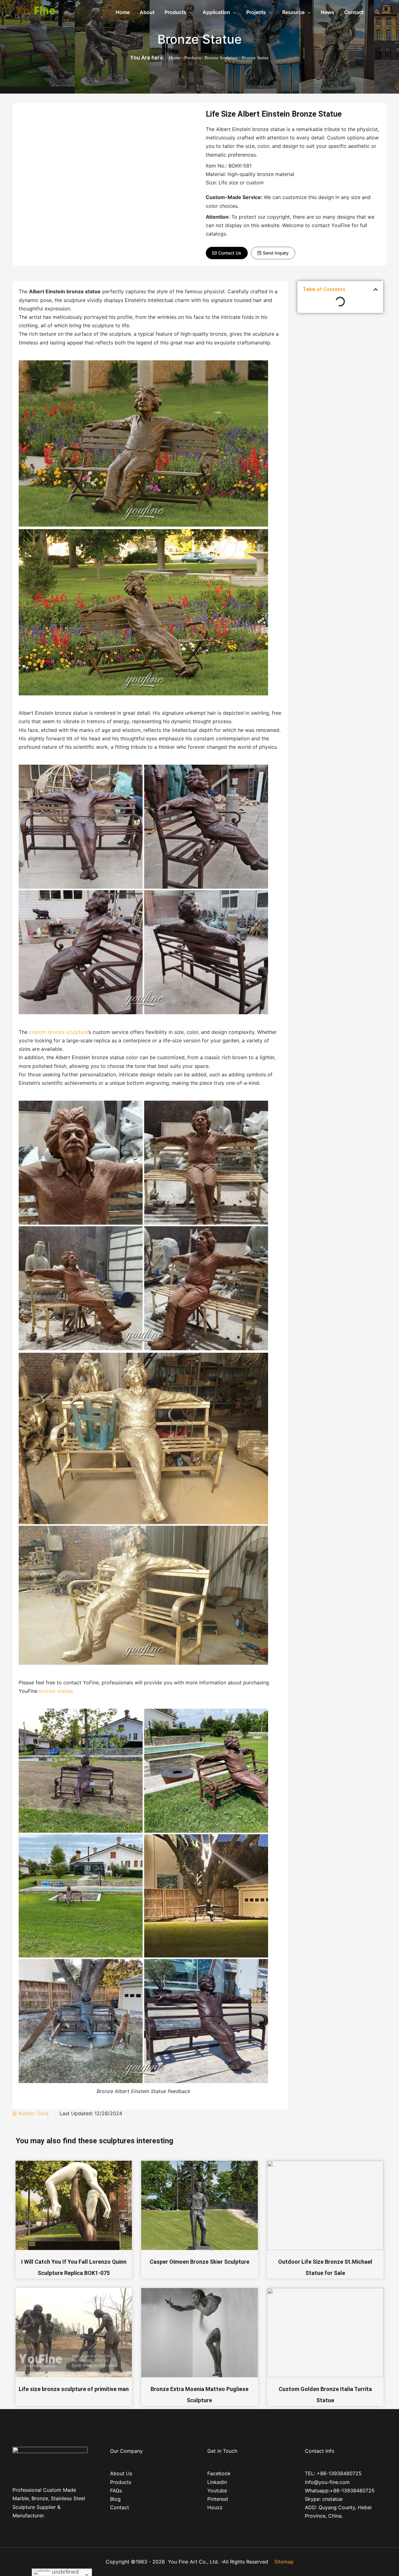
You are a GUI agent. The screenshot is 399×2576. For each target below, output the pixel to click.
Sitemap (284, 2562)
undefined (65, 2572)
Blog (115, 2499)
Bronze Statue (200, 39)
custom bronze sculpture (58, 1032)
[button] (227, 253)
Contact (120, 2507)
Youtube (217, 2491)
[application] (190, 12)
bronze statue (55, 1691)
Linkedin (217, 2482)
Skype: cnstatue (324, 2499)
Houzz (215, 2507)
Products (193, 58)
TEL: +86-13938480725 (333, 2473)
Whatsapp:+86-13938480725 (340, 2491)
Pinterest (218, 2499)
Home (175, 58)
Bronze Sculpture (221, 58)
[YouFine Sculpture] (34, 12)
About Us (121, 2473)
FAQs (116, 2491)
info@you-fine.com (327, 2482)
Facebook (219, 2473)
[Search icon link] (377, 12)
